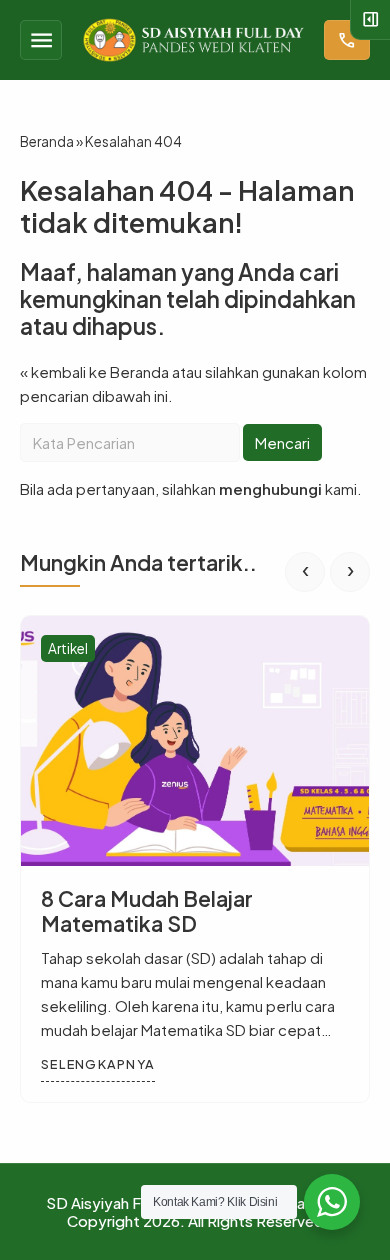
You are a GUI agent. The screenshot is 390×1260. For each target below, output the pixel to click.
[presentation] (305, 572)
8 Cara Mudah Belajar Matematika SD (147, 911)
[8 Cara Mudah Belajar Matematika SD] (195, 741)
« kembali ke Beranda (94, 371)
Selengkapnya (98, 1064)
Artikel (68, 648)
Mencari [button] (282, 442)
